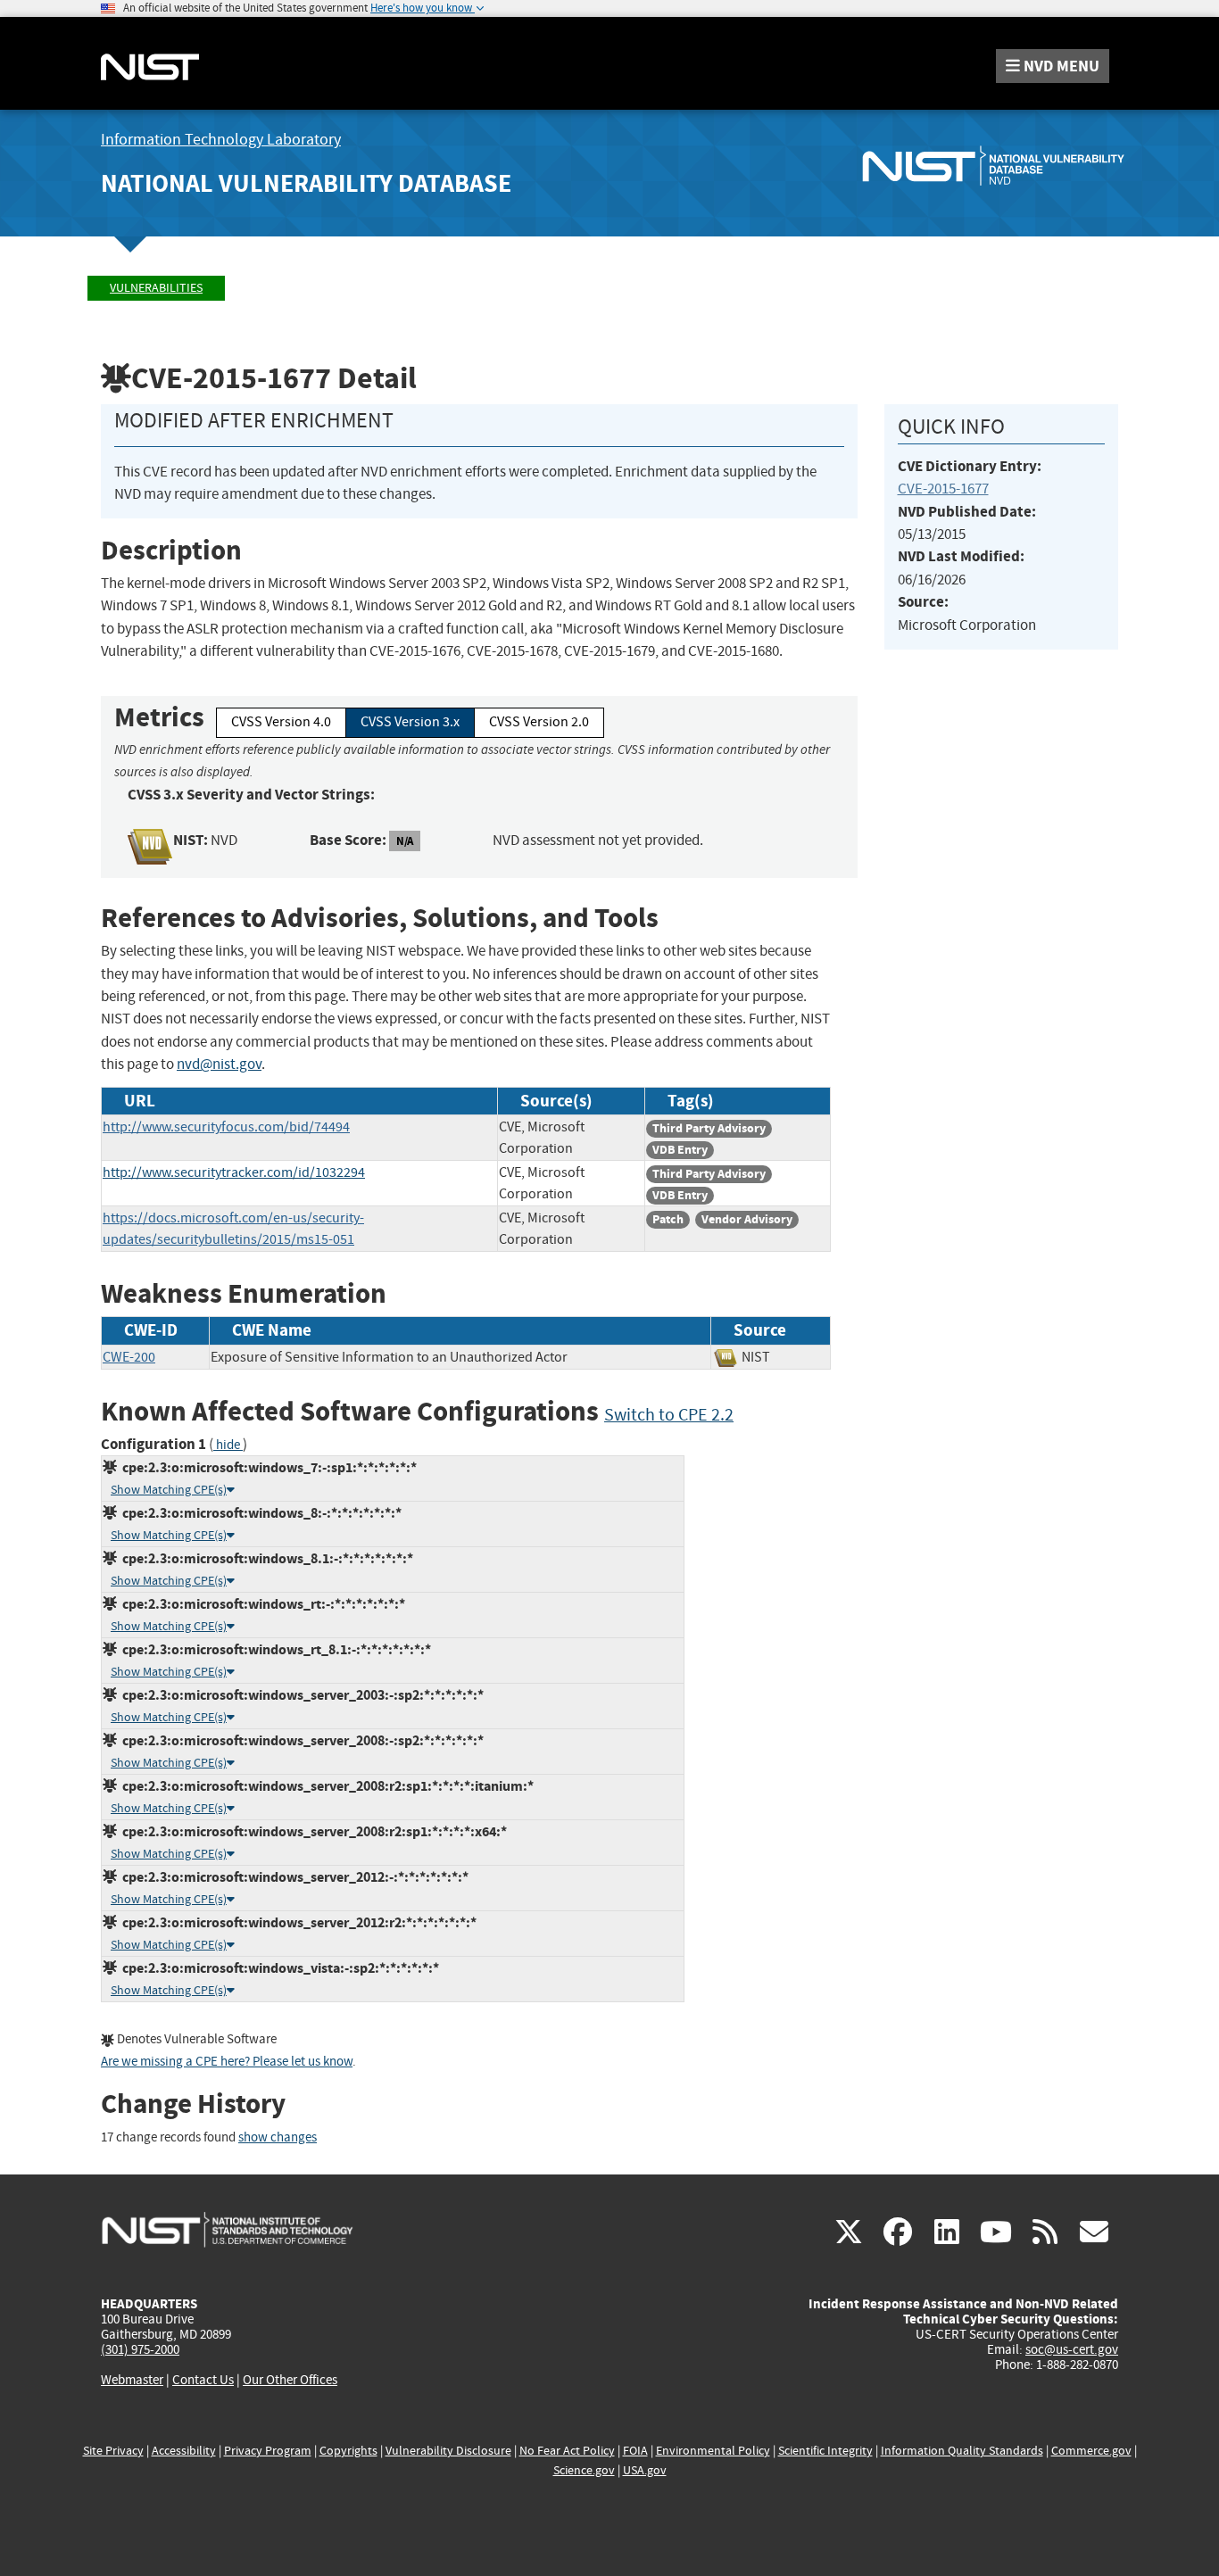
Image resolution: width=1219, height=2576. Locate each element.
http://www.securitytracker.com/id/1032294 (234, 1172)
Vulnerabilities (156, 288)
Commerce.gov (1091, 2451)
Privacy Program (268, 2451)
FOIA (635, 2451)
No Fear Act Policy (567, 2451)
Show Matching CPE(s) (169, 1490)
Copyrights (348, 2451)
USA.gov (645, 2470)
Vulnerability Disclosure (448, 2451)
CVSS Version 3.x (410, 722)
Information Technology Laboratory (221, 140)
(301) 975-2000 (140, 2349)
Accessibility (184, 2451)
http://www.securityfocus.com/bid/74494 (226, 1127)
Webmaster (132, 2380)
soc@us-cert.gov (1072, 2349)
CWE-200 (129, 1357)
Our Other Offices (290, 2380)
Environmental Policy (713, 2451)
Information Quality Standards (962, 2451)
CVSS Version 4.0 (281, 722)
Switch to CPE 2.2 (669, 1415)
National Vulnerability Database (306, 183)
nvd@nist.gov (219, 1064)
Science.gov (584, 2470)
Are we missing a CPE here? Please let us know (227, 2062)
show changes (278, 2137)
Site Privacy (113, 2451)
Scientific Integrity (825, 2451)
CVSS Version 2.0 (539, 722)
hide (228, 1445)
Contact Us (203, 2380)
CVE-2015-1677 (943, 489)
